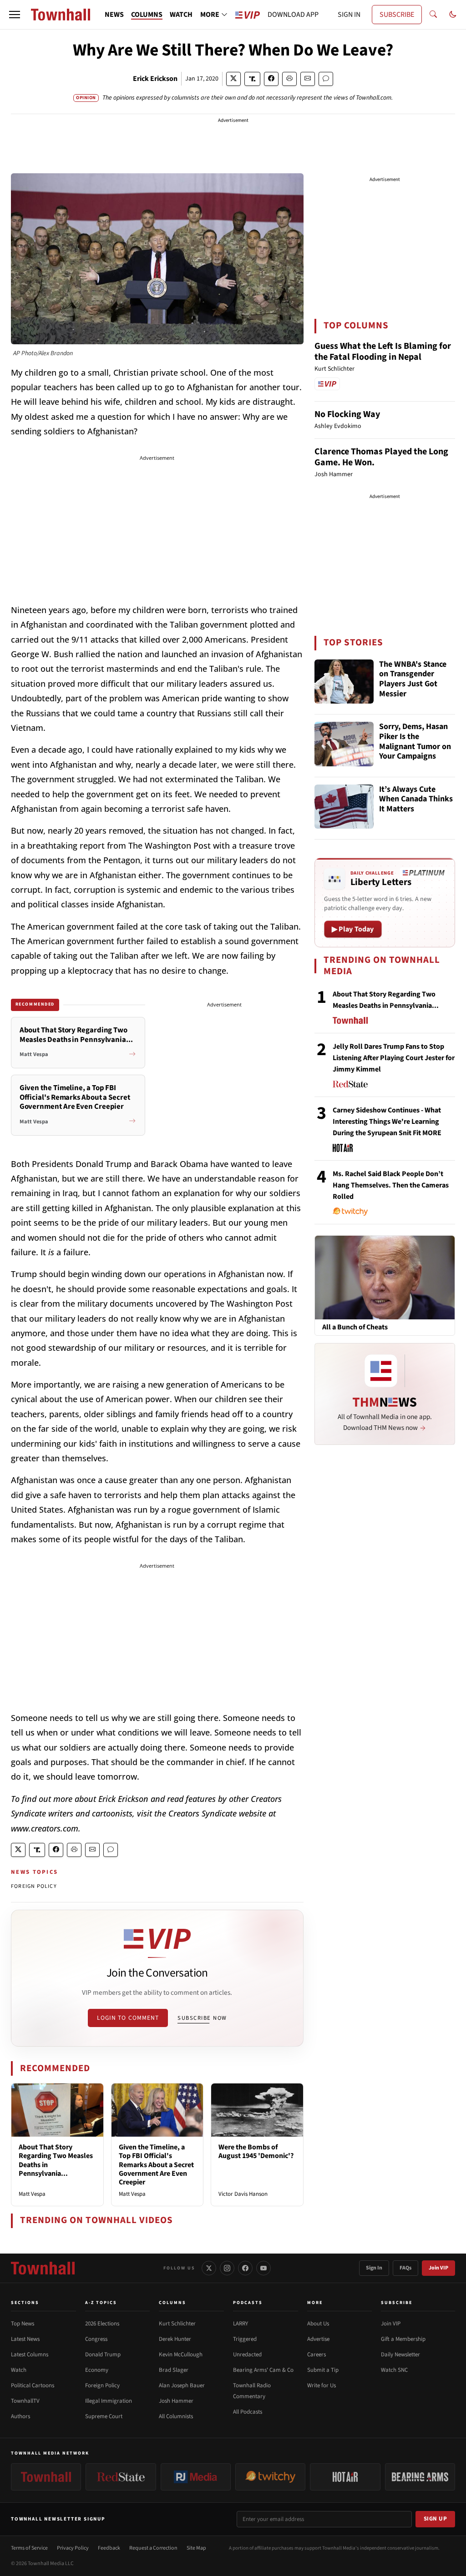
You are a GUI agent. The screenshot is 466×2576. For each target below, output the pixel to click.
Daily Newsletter (400, 2355)
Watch (19, 2370)
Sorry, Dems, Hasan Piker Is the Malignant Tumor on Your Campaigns (415, 742)
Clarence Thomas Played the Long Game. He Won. (381, 457)
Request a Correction (153, 2548)
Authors (20, 2416)
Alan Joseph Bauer (182, 2385)
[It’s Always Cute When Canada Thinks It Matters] (344, 807)
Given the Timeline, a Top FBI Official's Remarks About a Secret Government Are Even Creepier (156, 2165)
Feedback (109, 2548)
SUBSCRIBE (397, 15)
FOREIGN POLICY (34, 1886)
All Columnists (176, 2416)
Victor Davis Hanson (243, 2194)
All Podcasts (248, 2412)
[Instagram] (227, 2268)
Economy (97, 2370)
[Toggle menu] (15, 15)
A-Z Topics (101, 2303)
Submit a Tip (323, 2370)
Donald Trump (103, 2355)
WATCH (181, 15)
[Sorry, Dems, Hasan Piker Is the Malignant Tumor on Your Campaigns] (344, 744)
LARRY (241, 2324)
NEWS (114, 15)
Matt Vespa (32, 2194)
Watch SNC (394, 2370)
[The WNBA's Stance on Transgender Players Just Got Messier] (344, 682)
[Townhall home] (43, 2268)
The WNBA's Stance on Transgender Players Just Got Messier (413, 679)
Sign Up (436, 2519)
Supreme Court (104, 2416)
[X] (209, 2268)
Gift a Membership (403, 2339)
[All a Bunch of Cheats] (385, 1277)
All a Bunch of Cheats (355, 1327)
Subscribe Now (202, 2018)
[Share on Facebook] (271, 79)
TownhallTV (25, 2401)
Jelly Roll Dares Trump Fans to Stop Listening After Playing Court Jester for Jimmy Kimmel (394, 1058)
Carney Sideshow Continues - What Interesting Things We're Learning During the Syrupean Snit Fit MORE (387, 1122)
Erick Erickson (155, 79)
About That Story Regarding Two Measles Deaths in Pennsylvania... (56, 2160)
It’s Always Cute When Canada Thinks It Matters (416, 800)
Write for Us (322, 2385)
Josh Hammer (176, 2401)
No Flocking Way (347, 414)
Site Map (196, 2548)
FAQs (405, 2268)
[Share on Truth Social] (252, 79)
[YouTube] (263, 2268)
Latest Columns (30, 2355)
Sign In (374, 2268)
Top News (23, 2324)
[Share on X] (233, 79)
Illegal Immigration (109, 2401)
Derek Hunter (175, 2339)
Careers (317, 2355)
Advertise (318, 2339)
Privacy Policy (73, 2548)
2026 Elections (102, 2324)
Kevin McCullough (181, 2355)
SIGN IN (349, 15)
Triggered (245, 2339)
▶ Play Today (353, 929)
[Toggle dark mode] (453, 15)
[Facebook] (245, 2268)
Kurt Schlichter (177, 2324)
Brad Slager (174, 2370)
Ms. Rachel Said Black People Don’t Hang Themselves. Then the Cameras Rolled (391, 1185)
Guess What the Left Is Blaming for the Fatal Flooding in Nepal (383, 352)
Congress (96, 2339)
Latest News (25, 2339)
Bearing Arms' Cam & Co (263, 2370)
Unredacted (247, 2355)
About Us (318, 2324)
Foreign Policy (102, 2385)
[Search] (433, 15)
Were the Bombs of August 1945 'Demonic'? (256, 2151)
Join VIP (438, 2268)
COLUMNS (147, 15)
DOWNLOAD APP (293, 15)
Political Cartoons (33, 2385)
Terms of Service (29, 2548)
